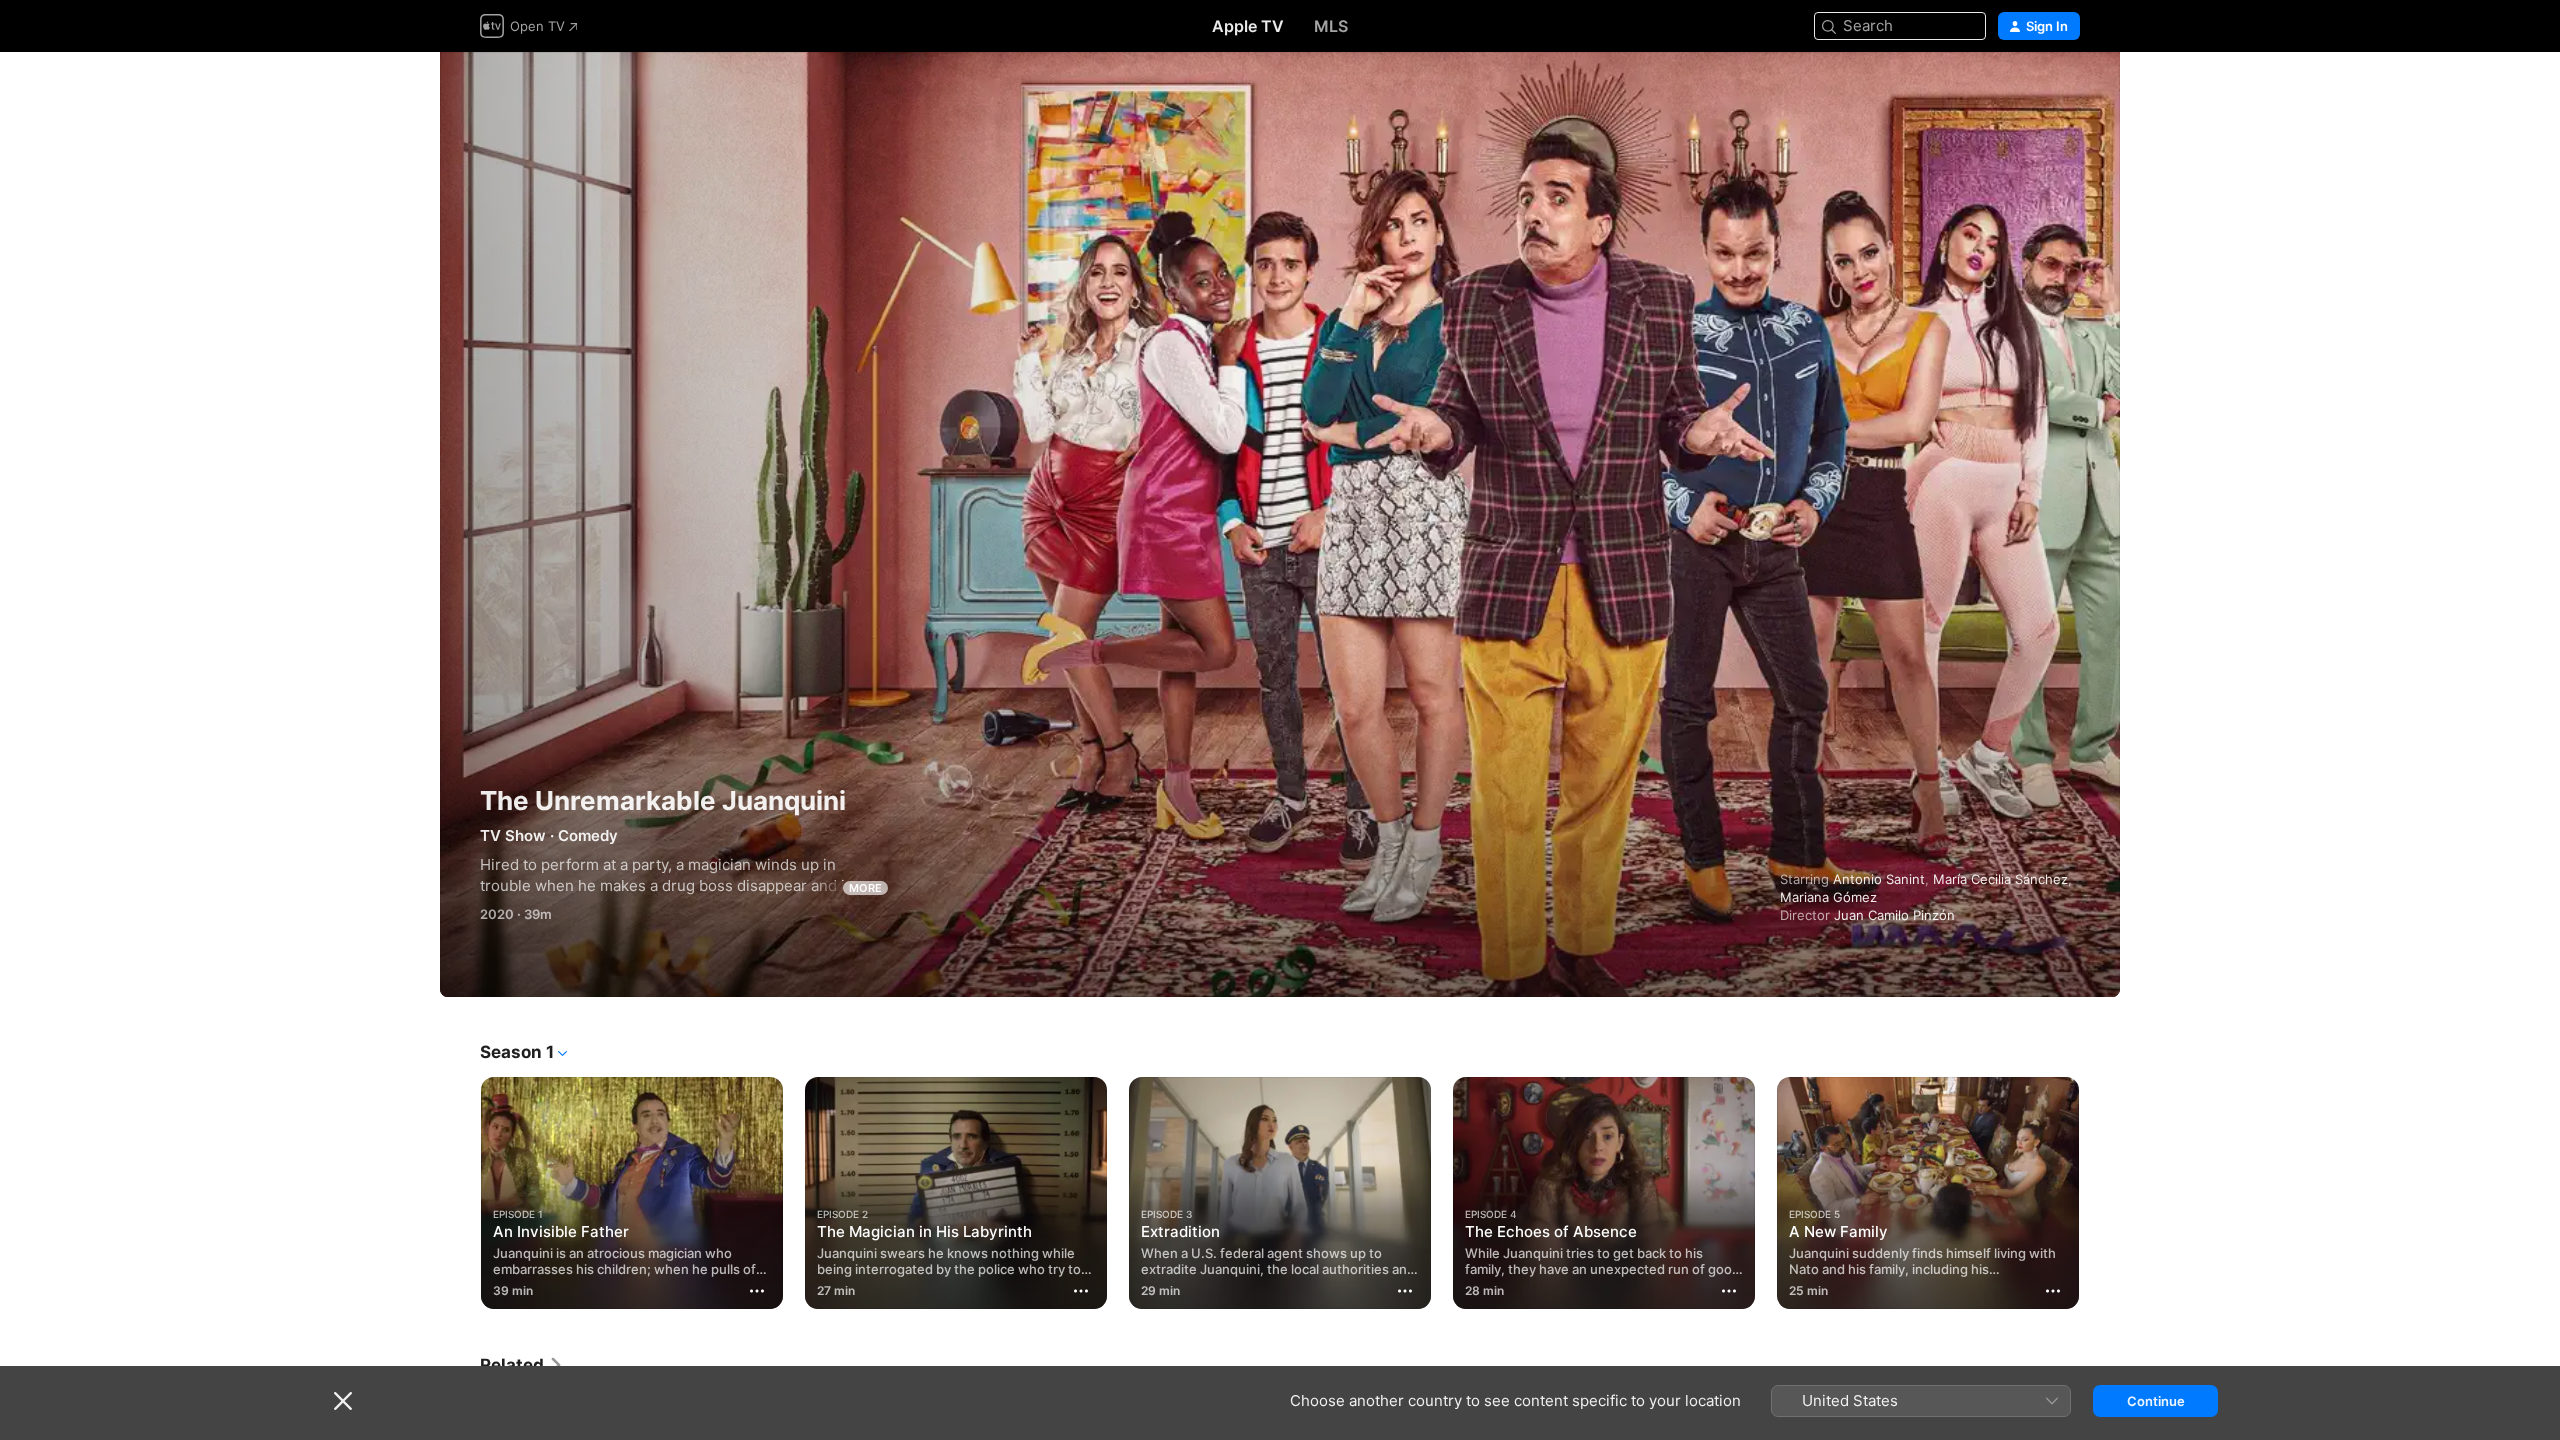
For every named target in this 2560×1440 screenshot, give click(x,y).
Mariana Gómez (1828, 897)
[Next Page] (2100, 1193)
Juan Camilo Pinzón (1894, 915)
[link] (522, 1365)
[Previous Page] (460, 1193)
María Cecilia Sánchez (2000, 879)
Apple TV (1248, 26)
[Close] (343, 1401)
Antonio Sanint (1879, 879)
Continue (2156, 1401)
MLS (1331, 26)
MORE (865, 888)
